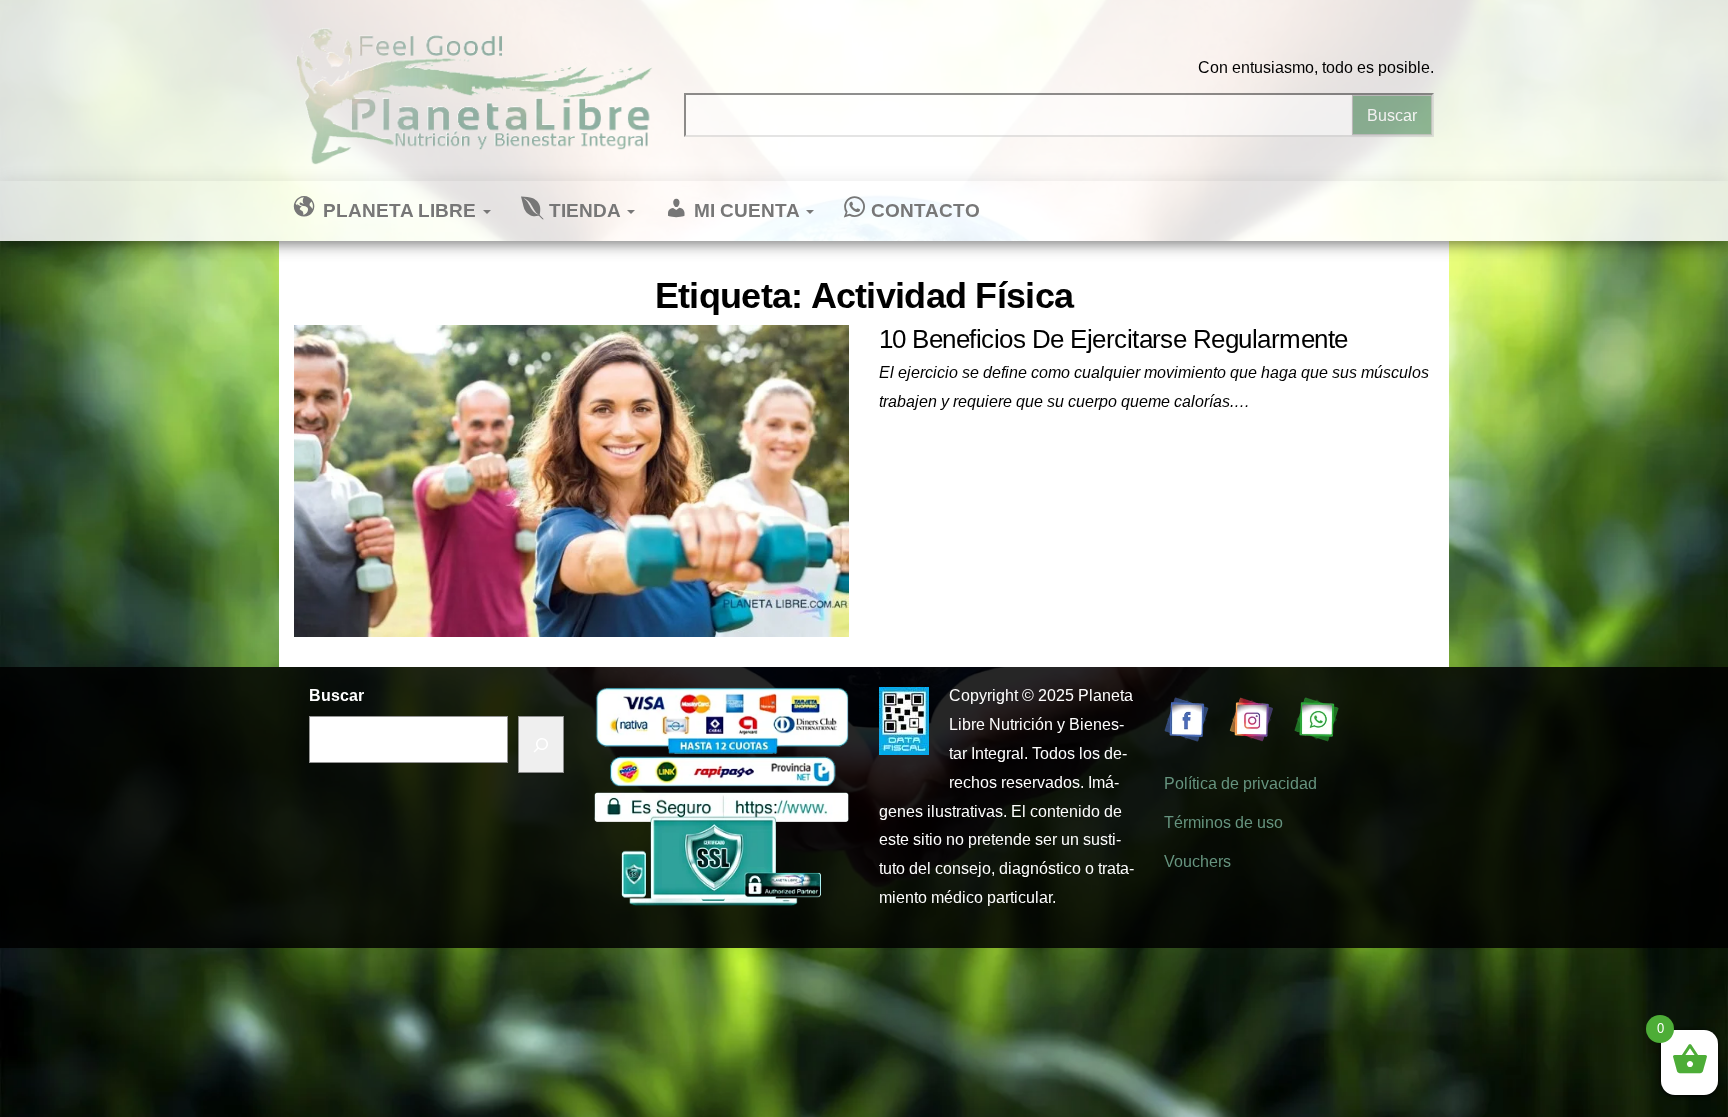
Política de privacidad (1240, 783)
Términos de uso (1223, 822)
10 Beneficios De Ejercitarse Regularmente (1113, 339)
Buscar (336, 695)
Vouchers (1197, 861)
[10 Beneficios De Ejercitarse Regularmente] (571, 479)
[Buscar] (541, 744)
